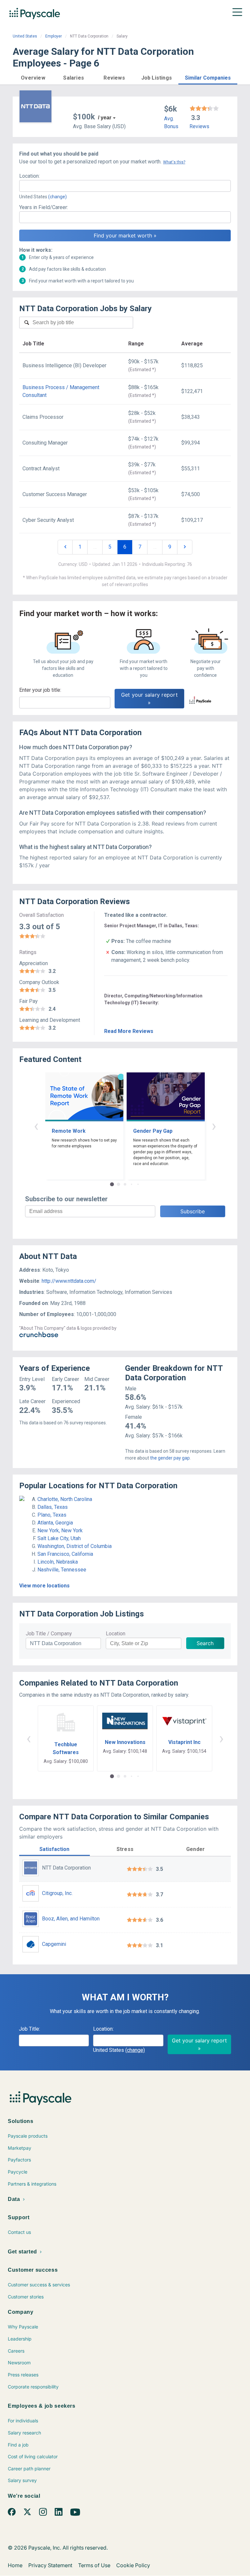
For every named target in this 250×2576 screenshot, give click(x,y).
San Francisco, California (65, 1554)
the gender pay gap (170, 1458)
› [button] (214, 1126)
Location (116, 1634)
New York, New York (60, 1530)
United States (25, 36)
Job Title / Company (49, 1634)
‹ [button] (36, 1126)
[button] (33, 77)
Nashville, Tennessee (62, 1570)
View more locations (44, 1586)
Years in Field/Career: (44, 207)
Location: (29, 176)
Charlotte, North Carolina (65, 1499)
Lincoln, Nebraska (58, 1562)
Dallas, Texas (53, 1507)
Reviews (199, 126)
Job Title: (29, 2029)
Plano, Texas (52, 1515)
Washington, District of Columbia (75, 1546)
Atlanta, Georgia (55, 1523)
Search (205, 1643)
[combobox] (125, 186)
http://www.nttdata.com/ (69, 1281)
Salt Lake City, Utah (59, 1538)
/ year (105, 118)
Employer (54, 36)
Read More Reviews (129, 1031)
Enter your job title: (40, 690)
